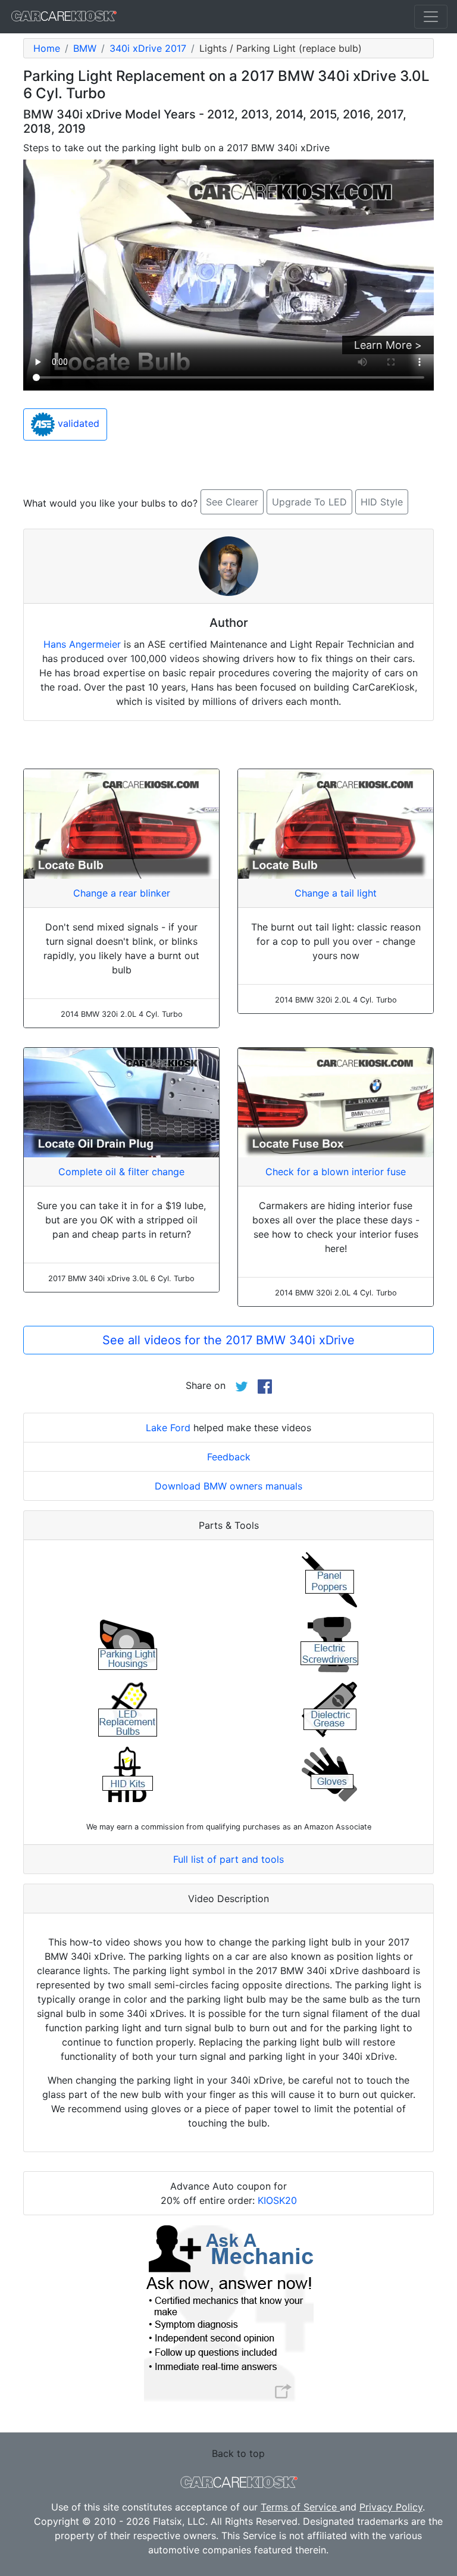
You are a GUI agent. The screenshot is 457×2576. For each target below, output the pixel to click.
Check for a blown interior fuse (336, 1172)
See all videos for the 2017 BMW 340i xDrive (228, 1340)
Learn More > (388, 345)
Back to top (238, 2453)
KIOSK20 (277, 2200)
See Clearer (232, 502)
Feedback (229, 1457)
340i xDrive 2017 (148, 48)
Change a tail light (336, 893)
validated (77, 423)
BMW (85, 48)
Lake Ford (168, 1428)
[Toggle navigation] (431, 17)
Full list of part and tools (228, 1859)
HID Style (382, 502)
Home (47, 48)
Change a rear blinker (122, 893)
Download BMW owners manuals (228, 1486)
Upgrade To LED (309, 502)
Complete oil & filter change (121, 1172)
